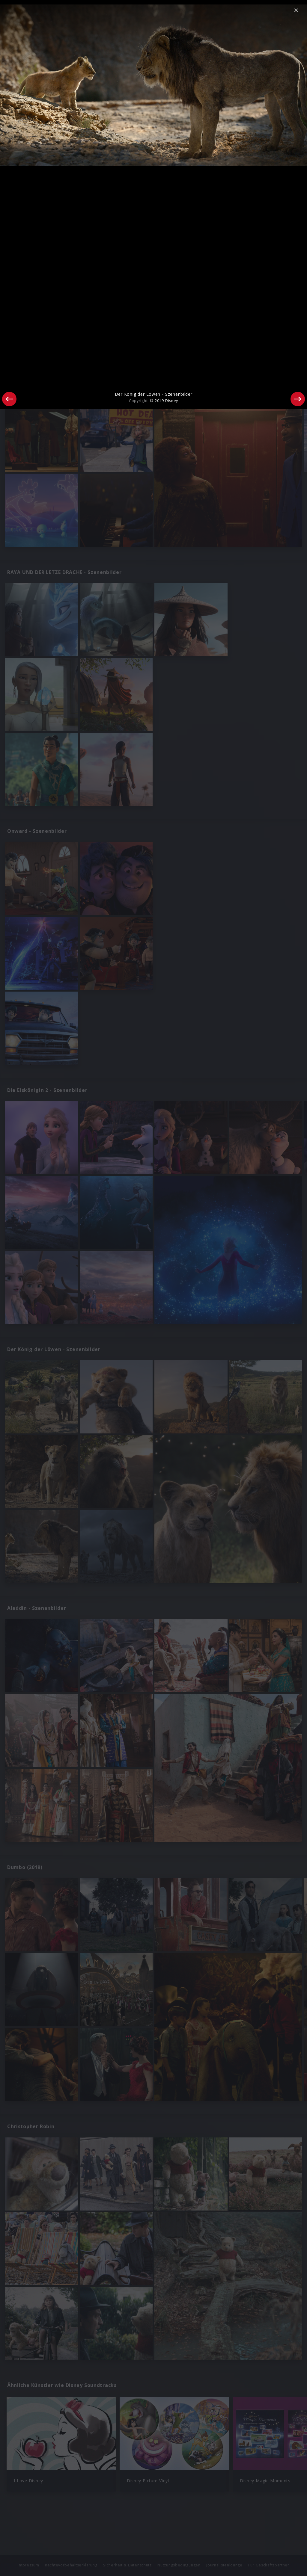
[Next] (298, 399)
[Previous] (9, 399)
